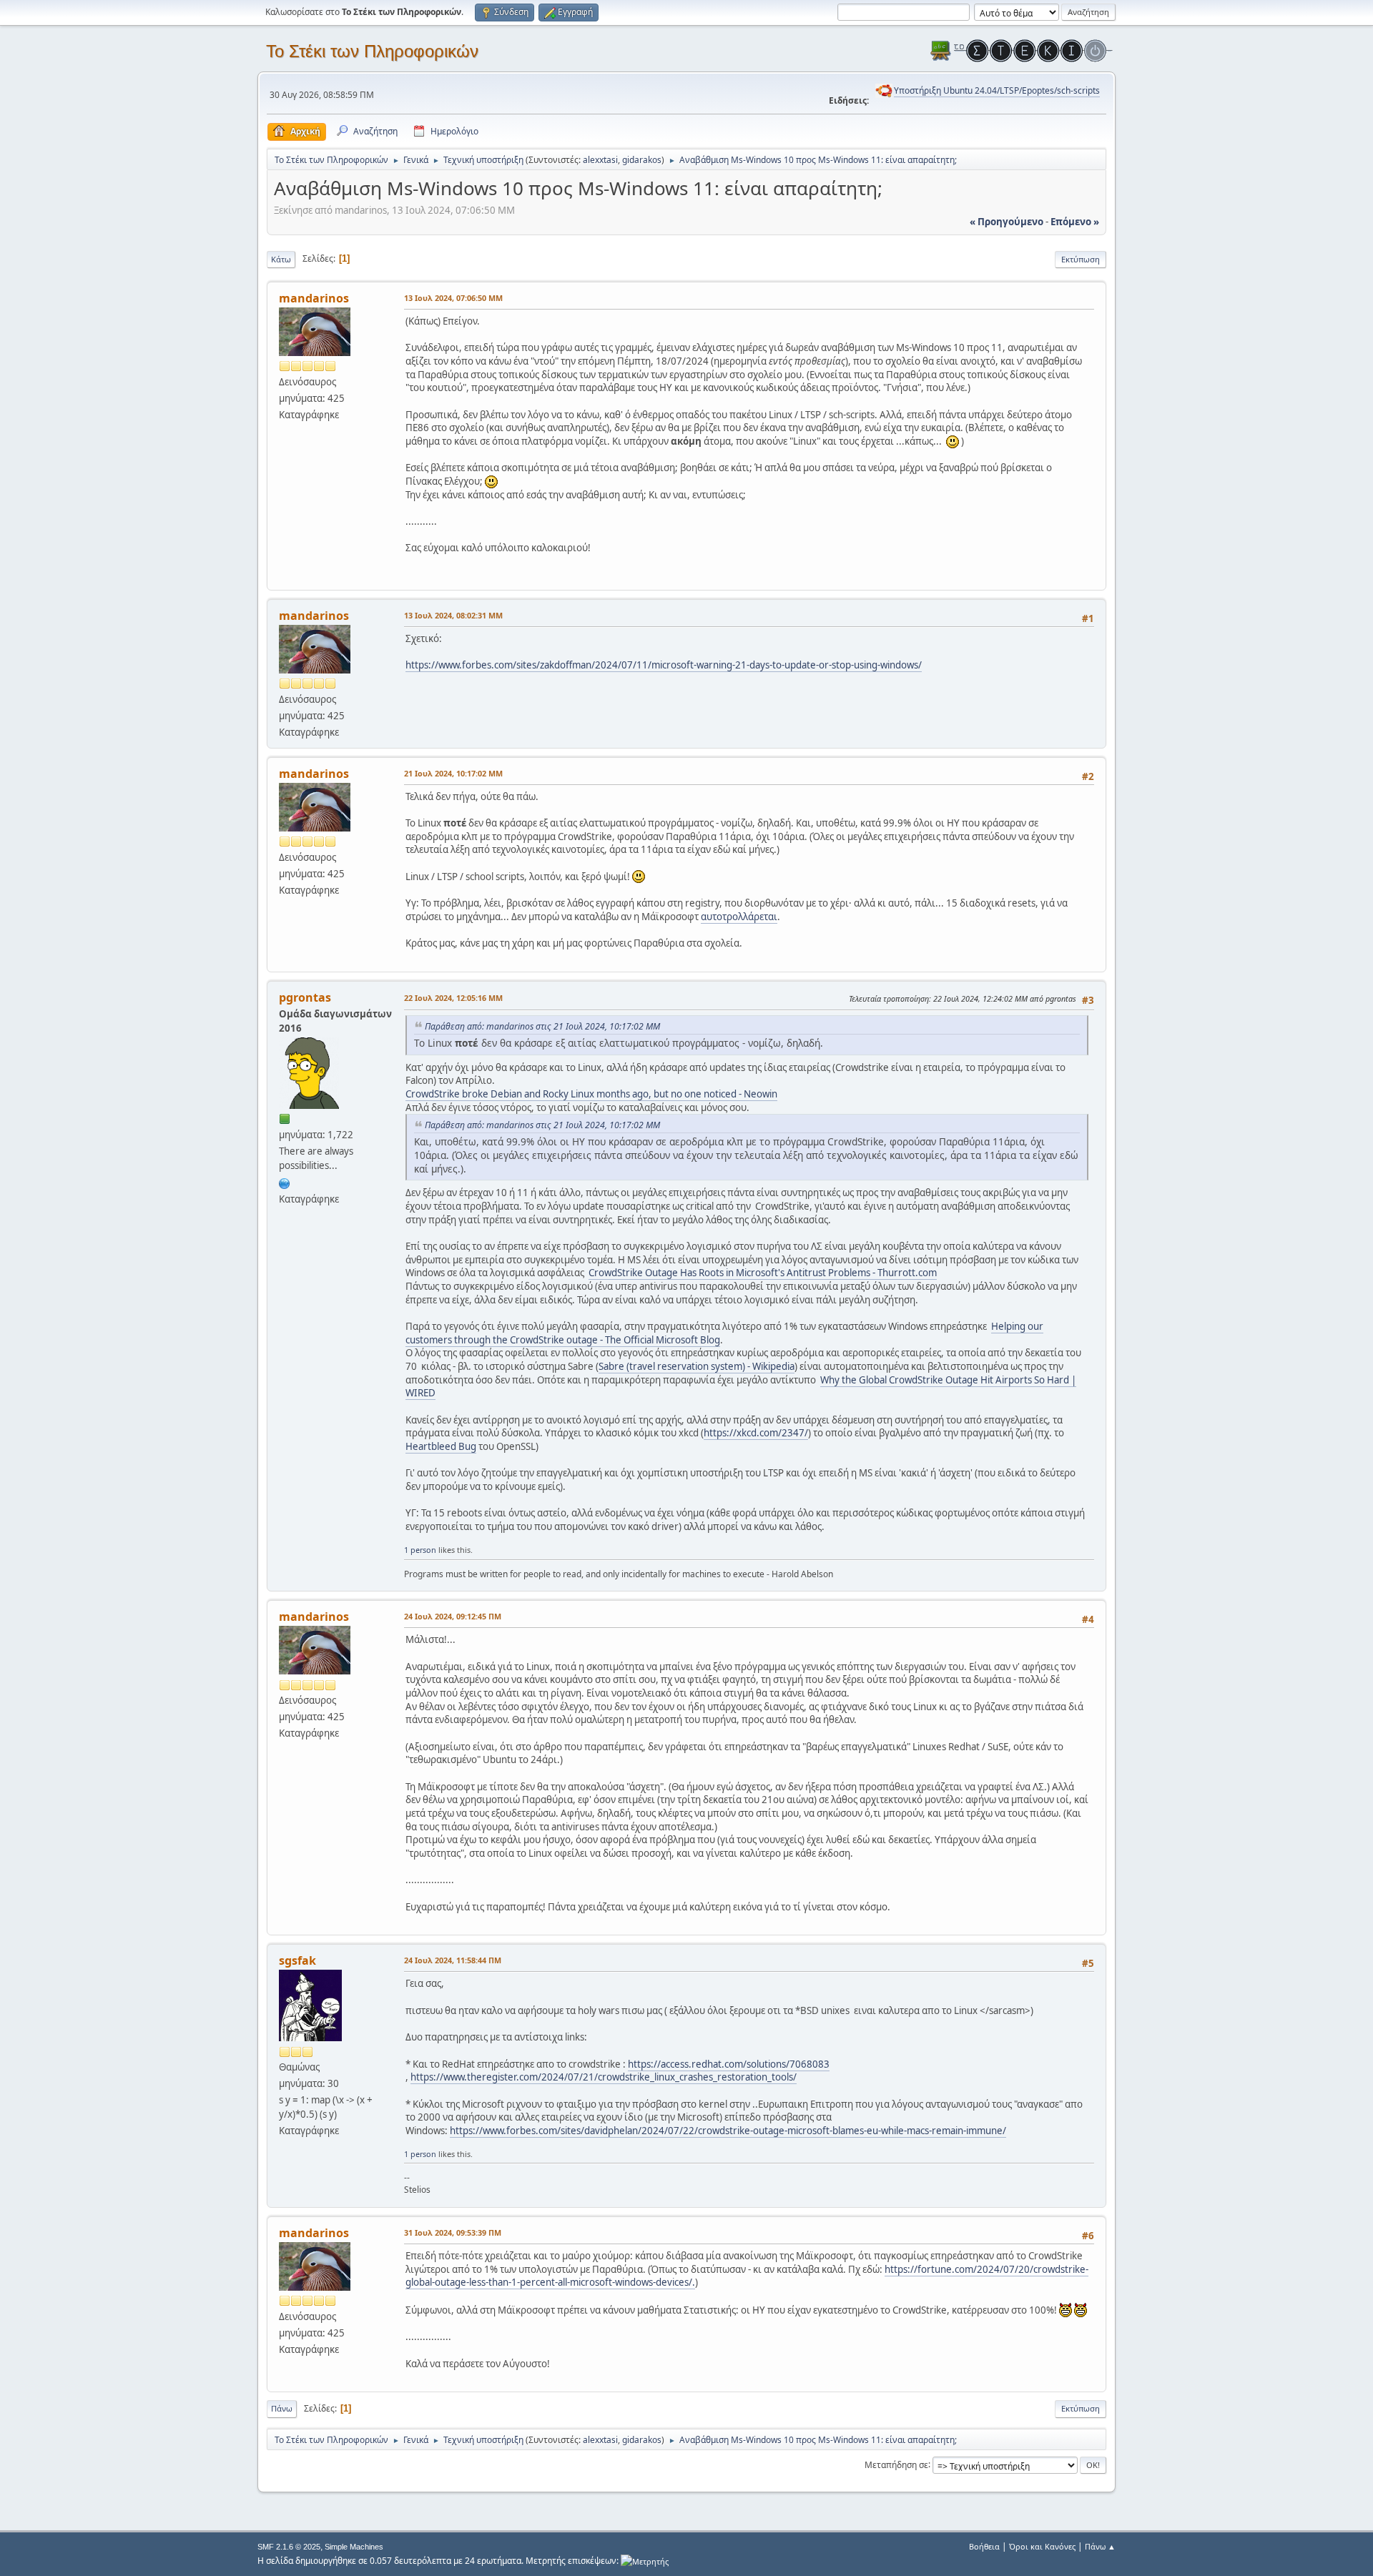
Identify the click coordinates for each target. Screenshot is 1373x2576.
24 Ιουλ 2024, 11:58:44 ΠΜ (453, 1960)
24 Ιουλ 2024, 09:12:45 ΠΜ (453, 1616)
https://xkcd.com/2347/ (756, 1433)
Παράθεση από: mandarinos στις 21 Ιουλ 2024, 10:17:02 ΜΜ (542, 1026)
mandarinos (314, 298)
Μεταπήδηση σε (896, 2464)
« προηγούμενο (1007, 222)
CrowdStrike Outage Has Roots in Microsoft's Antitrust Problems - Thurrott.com (763, 1273)
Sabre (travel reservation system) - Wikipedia (697, 1366)
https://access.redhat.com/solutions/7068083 (729, 2064)
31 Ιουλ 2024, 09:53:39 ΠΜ (453, 2232)
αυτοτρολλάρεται (739, 917)
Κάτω (281, 259)
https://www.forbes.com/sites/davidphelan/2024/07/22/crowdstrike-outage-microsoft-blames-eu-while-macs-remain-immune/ (728, 2131)
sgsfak (297, 1960)
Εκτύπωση (1081, 259)
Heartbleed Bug (441, 1446)
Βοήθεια (984, 2546)
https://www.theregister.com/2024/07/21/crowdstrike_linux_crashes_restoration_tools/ (604, 2077)
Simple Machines (354, 2547)
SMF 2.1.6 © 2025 (289, 2547)
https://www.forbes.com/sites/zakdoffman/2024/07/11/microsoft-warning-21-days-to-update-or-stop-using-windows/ (664, 665)
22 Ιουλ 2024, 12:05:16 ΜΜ (453, 998)
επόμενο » (1075, 222)
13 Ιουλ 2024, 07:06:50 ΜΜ (453, 298)
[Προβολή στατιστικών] (645, 2561)
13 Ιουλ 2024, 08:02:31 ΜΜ (453, 615)
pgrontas (305, 997)
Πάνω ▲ (1100, 2546)
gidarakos (642, 160)
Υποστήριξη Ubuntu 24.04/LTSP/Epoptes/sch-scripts (997, 90)
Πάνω (282, 2408)
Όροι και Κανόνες (1042, 2546)
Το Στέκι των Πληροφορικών (372, 51)
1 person (420, 1550)
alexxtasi (600, 160)
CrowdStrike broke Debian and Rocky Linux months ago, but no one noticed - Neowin (591, 1094)
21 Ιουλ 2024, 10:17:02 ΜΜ (453, 773)
